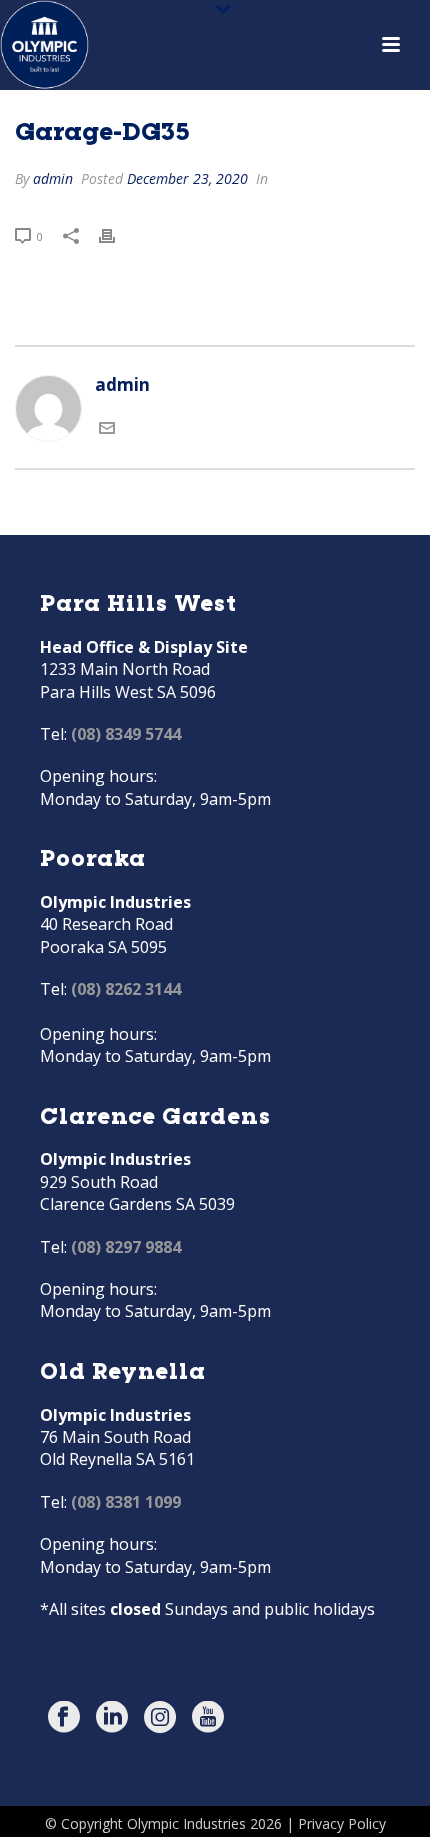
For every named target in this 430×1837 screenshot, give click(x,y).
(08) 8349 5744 (126, 734)
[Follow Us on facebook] (64, 1718)
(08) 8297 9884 (126, 1247)
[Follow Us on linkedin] (112, 1718)
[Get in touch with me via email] (107, 429)
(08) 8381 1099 (126, 1502)
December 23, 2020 (187, 178)
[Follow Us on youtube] (208, 1718)
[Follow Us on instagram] (160, 1718)
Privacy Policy (342, 1823)
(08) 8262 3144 (126, 989)
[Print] (117, 235)
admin (53, 178)
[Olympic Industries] (44, 45)
